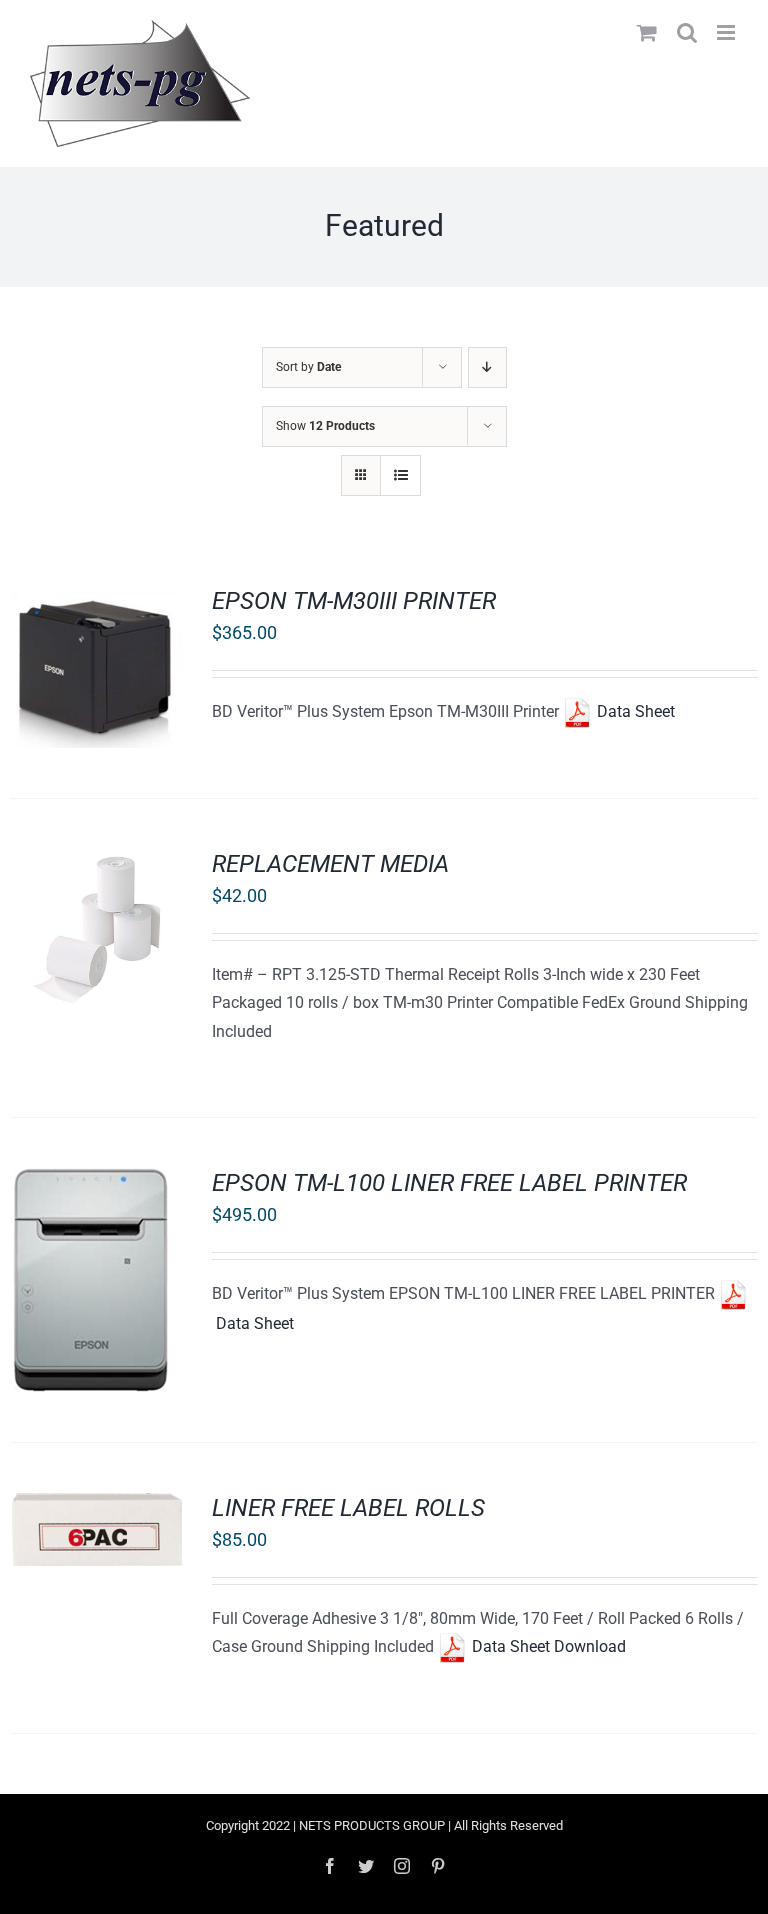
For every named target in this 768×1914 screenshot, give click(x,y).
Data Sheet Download (547, 1646)
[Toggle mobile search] (687, 32)
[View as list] (400, 475)
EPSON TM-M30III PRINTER (354, 601)
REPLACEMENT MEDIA (330, 864)
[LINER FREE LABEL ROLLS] (96, 1506)
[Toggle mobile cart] (647, 32)
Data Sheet (634, 711)
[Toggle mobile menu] (727, 32)
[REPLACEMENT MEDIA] (96, 862)
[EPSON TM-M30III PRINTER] (96, 599)
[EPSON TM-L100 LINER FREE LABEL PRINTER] (89, 1181)
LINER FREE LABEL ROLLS (348, 1508)
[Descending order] (487, 367)
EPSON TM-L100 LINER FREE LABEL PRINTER (449, 1183)
